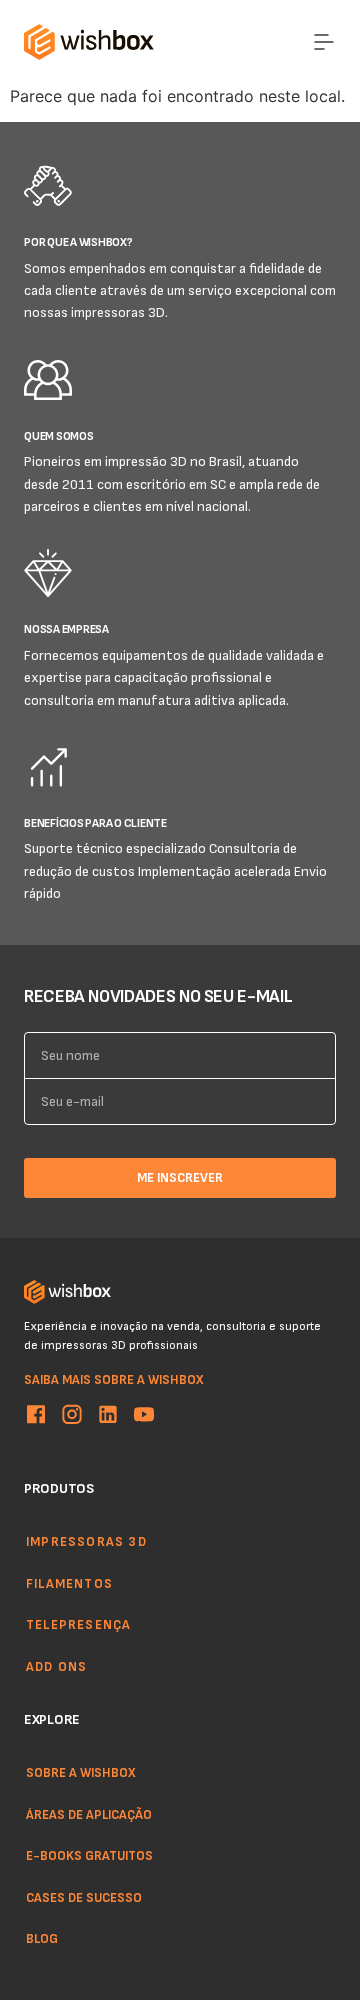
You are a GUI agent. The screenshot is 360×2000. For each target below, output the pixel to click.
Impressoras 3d (86, 1541)
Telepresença (78, 1624)
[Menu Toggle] (324, 42)
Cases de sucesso (84, 1897)
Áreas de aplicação (89, 1814)
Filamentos (69, 1583)
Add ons (56, 1666)
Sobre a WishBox (81, 1772)
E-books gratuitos (89, 1855)
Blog (42, 1939)
